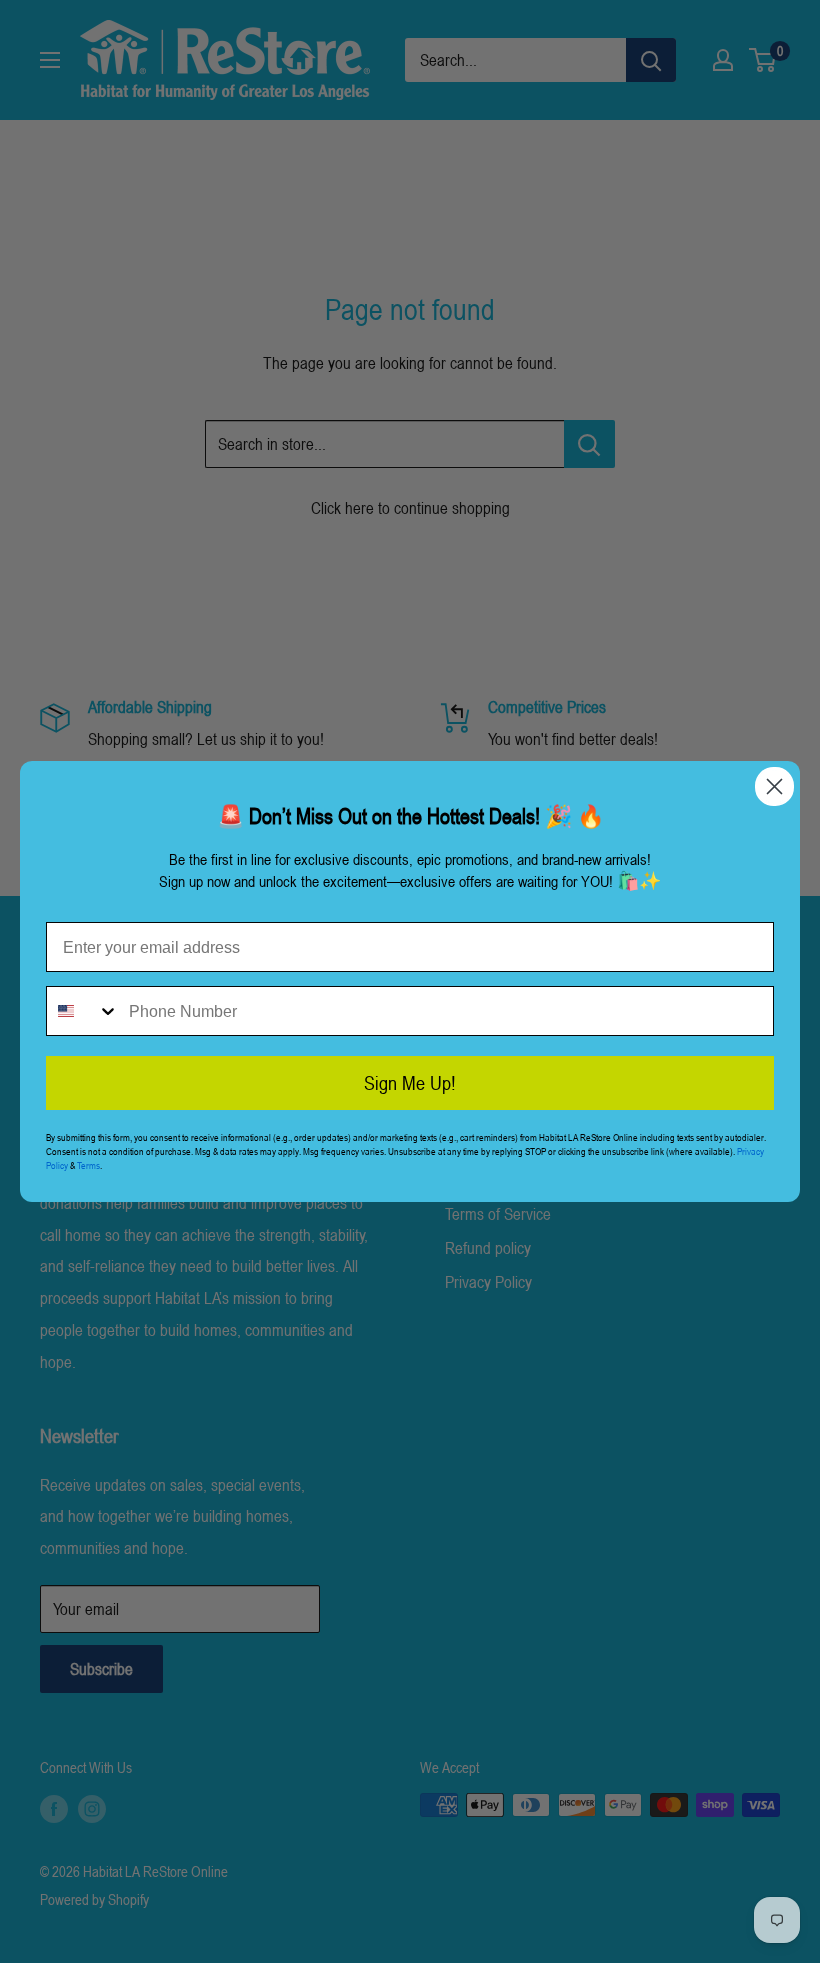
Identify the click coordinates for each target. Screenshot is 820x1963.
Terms (88, 1165)
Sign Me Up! (410, 1083)
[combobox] (83, 1011)
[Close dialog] (774, 786)
